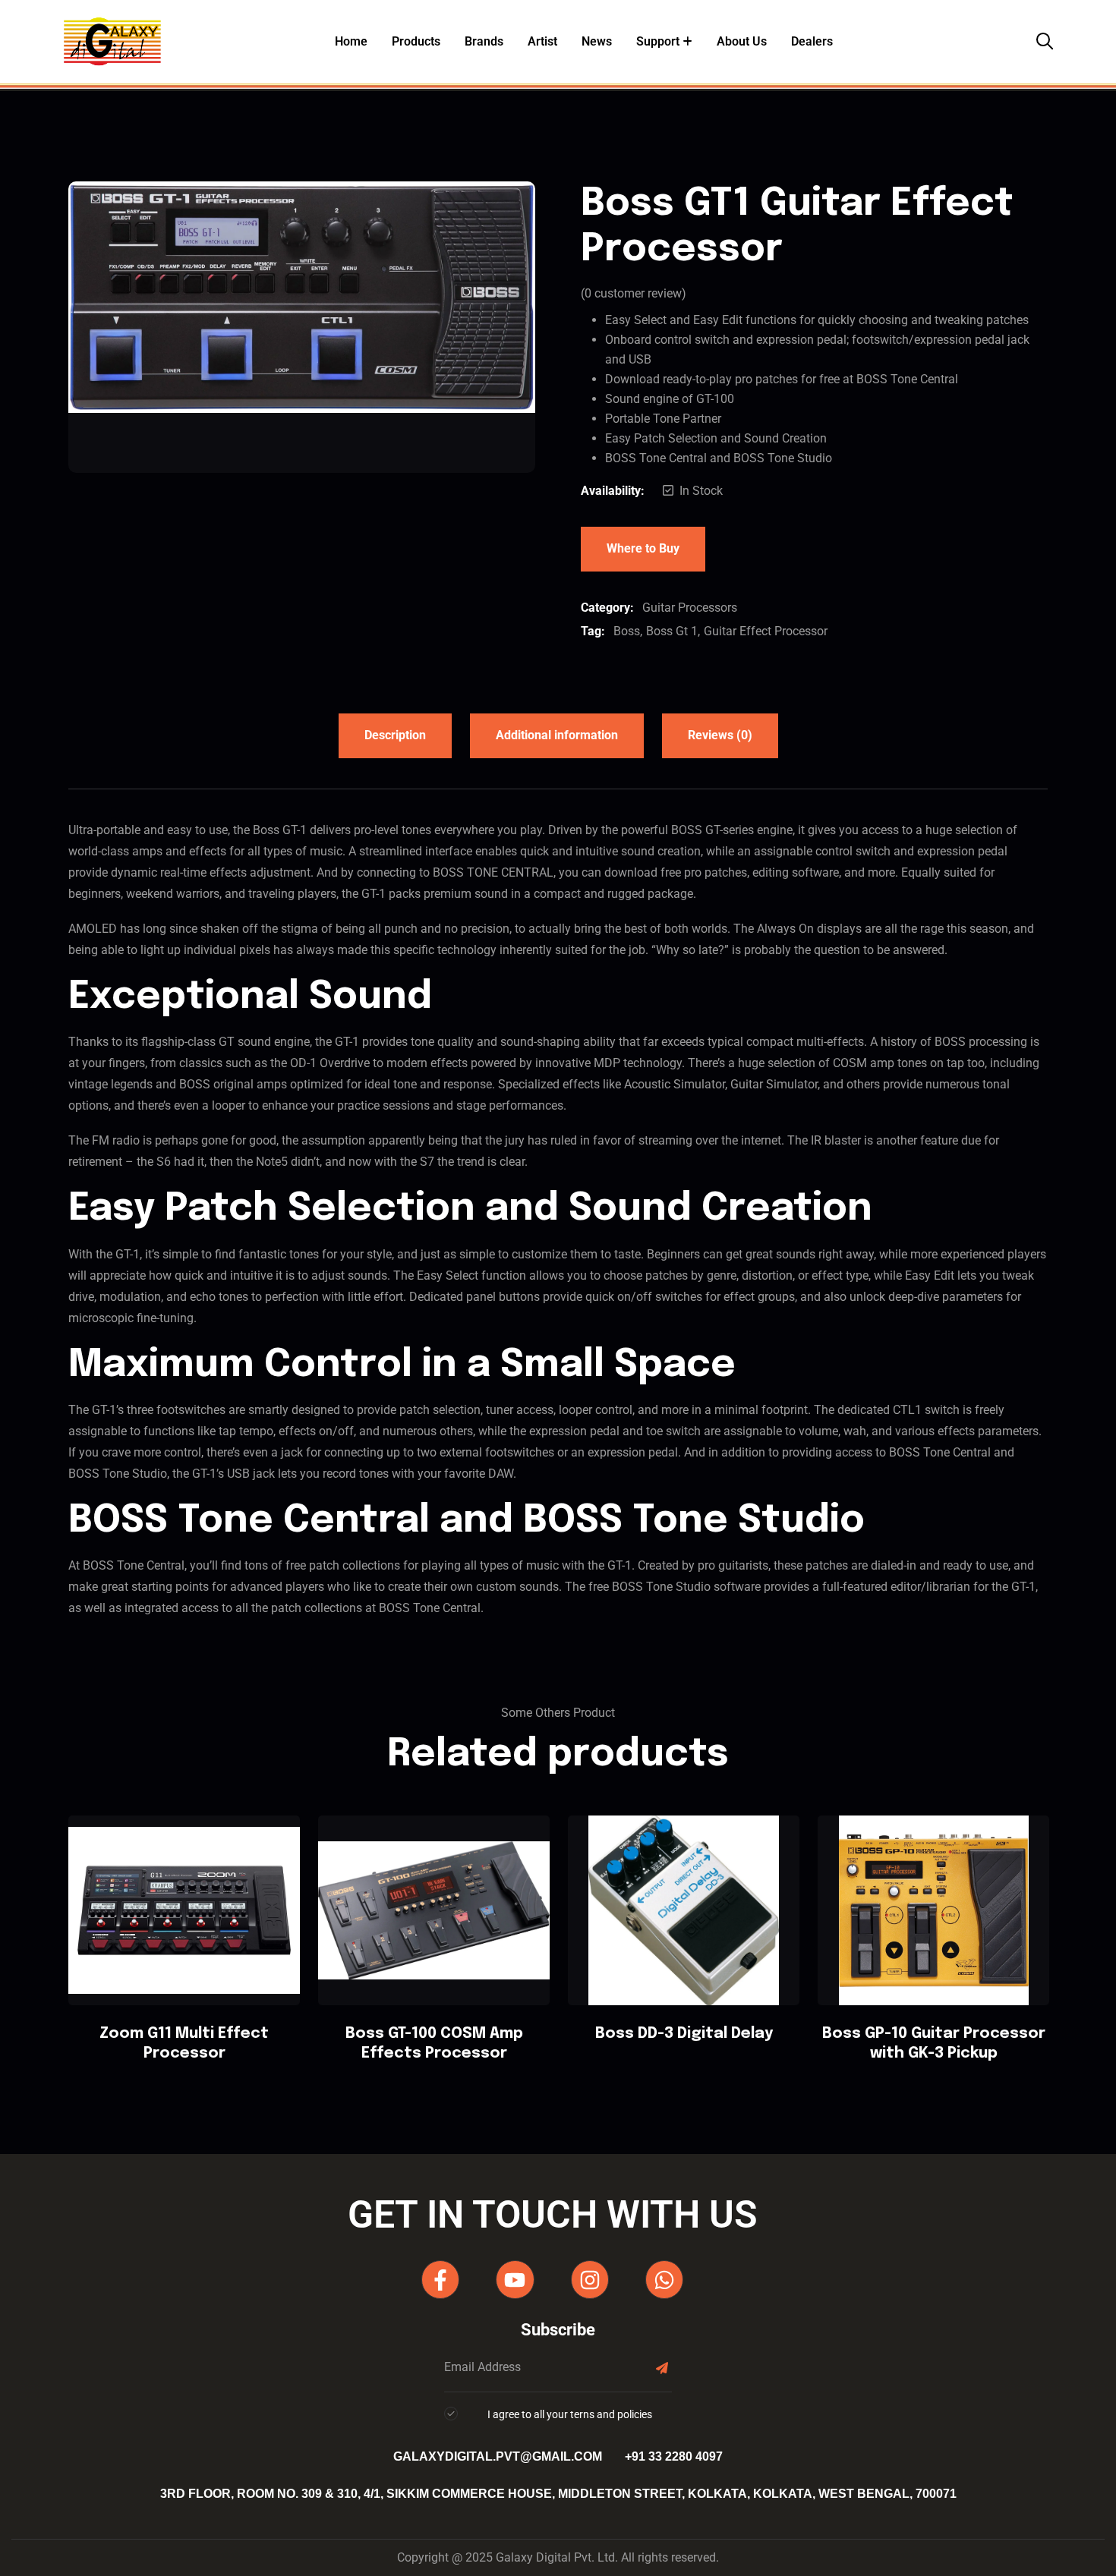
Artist (542, 41)
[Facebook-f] (440, 2279)
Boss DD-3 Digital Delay (684, 2034)
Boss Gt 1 (672, 631)
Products (416, 41)
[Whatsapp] (664, 2279)
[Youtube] (515, 2279)
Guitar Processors (690, 608)
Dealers (812, 41)
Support (658, 41)
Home (351, 41)
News (597, 41)
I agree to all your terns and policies (570, 2414)
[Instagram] (590, 2279)
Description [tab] (395, 735)
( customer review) (634, 293)
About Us (742, 41)
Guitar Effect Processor (766, 631)
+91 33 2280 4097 (674, 2456)
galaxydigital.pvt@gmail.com (498, 2456)
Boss (627, 631)
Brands (484, 41)
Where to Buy (643, 548)
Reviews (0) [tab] (720, 735)
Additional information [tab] (557, 735)
